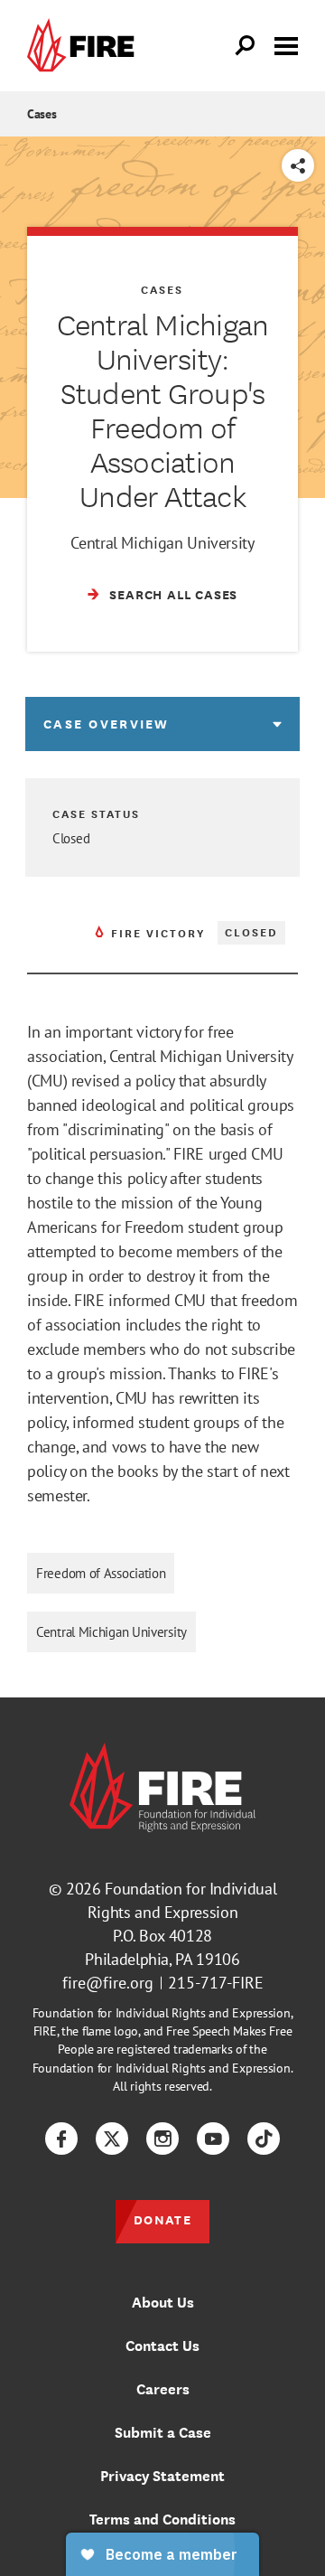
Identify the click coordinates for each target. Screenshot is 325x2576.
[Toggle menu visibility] (286, 44)
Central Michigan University (111, 1632)
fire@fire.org (108, 1983)
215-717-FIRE (216, 1983)
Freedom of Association (101, 1573)
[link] (85, 46)
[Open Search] (246, 46)
